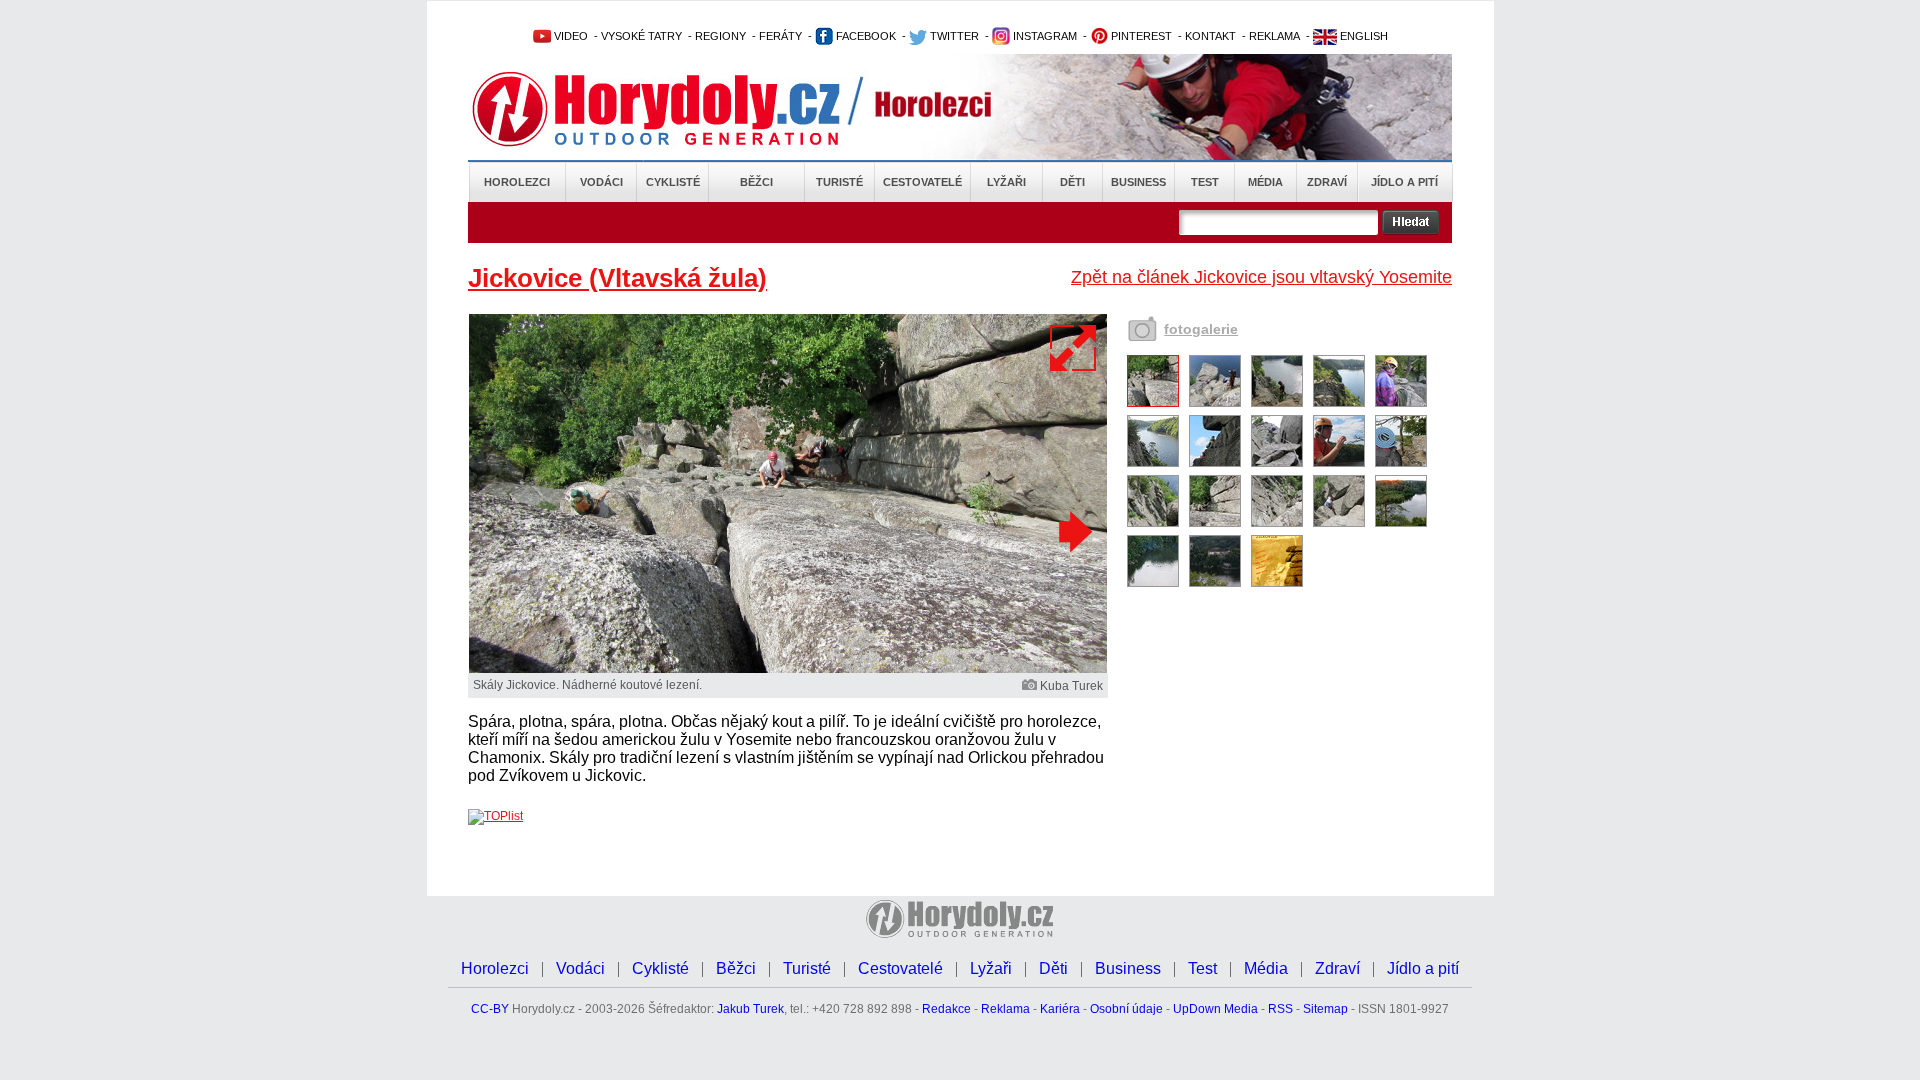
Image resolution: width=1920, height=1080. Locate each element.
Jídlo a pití (1404, 182)
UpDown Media (1215, 1009)
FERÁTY (780, 36)
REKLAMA (1274, 36)
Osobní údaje (1126, 1009)
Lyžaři (1006, 182)
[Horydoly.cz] (680, 109)
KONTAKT (1210, 36)
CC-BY (490, 1009)
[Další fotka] (1073, 531)
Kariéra (1060, 1009)
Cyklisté (673, 182)
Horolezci (517, 182)
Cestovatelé (922, 182)
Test (1205, 182)
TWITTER (953, 36)
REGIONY (720, 36)
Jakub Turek (750, 1009)
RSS (1280, 1009)
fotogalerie (1201, 329)
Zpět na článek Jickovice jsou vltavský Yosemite (1261, 277)
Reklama (1005, 1009)
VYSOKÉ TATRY (641, 36)
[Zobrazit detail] (1153, 403)
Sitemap (1325, 1009)
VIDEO (569, 36)
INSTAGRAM (1043, 36)
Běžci (756, 182)
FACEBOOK (864, 36)
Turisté (839, 182)
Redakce (946, 1009)
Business (1138, 182)
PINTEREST (1140, 36)
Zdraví (1327, 182)
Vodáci (601, 182)
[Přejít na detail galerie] (788, 669)
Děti (1072, 182)
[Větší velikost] (1074, 348)
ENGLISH (1362, 36)
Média (1265, 182)
